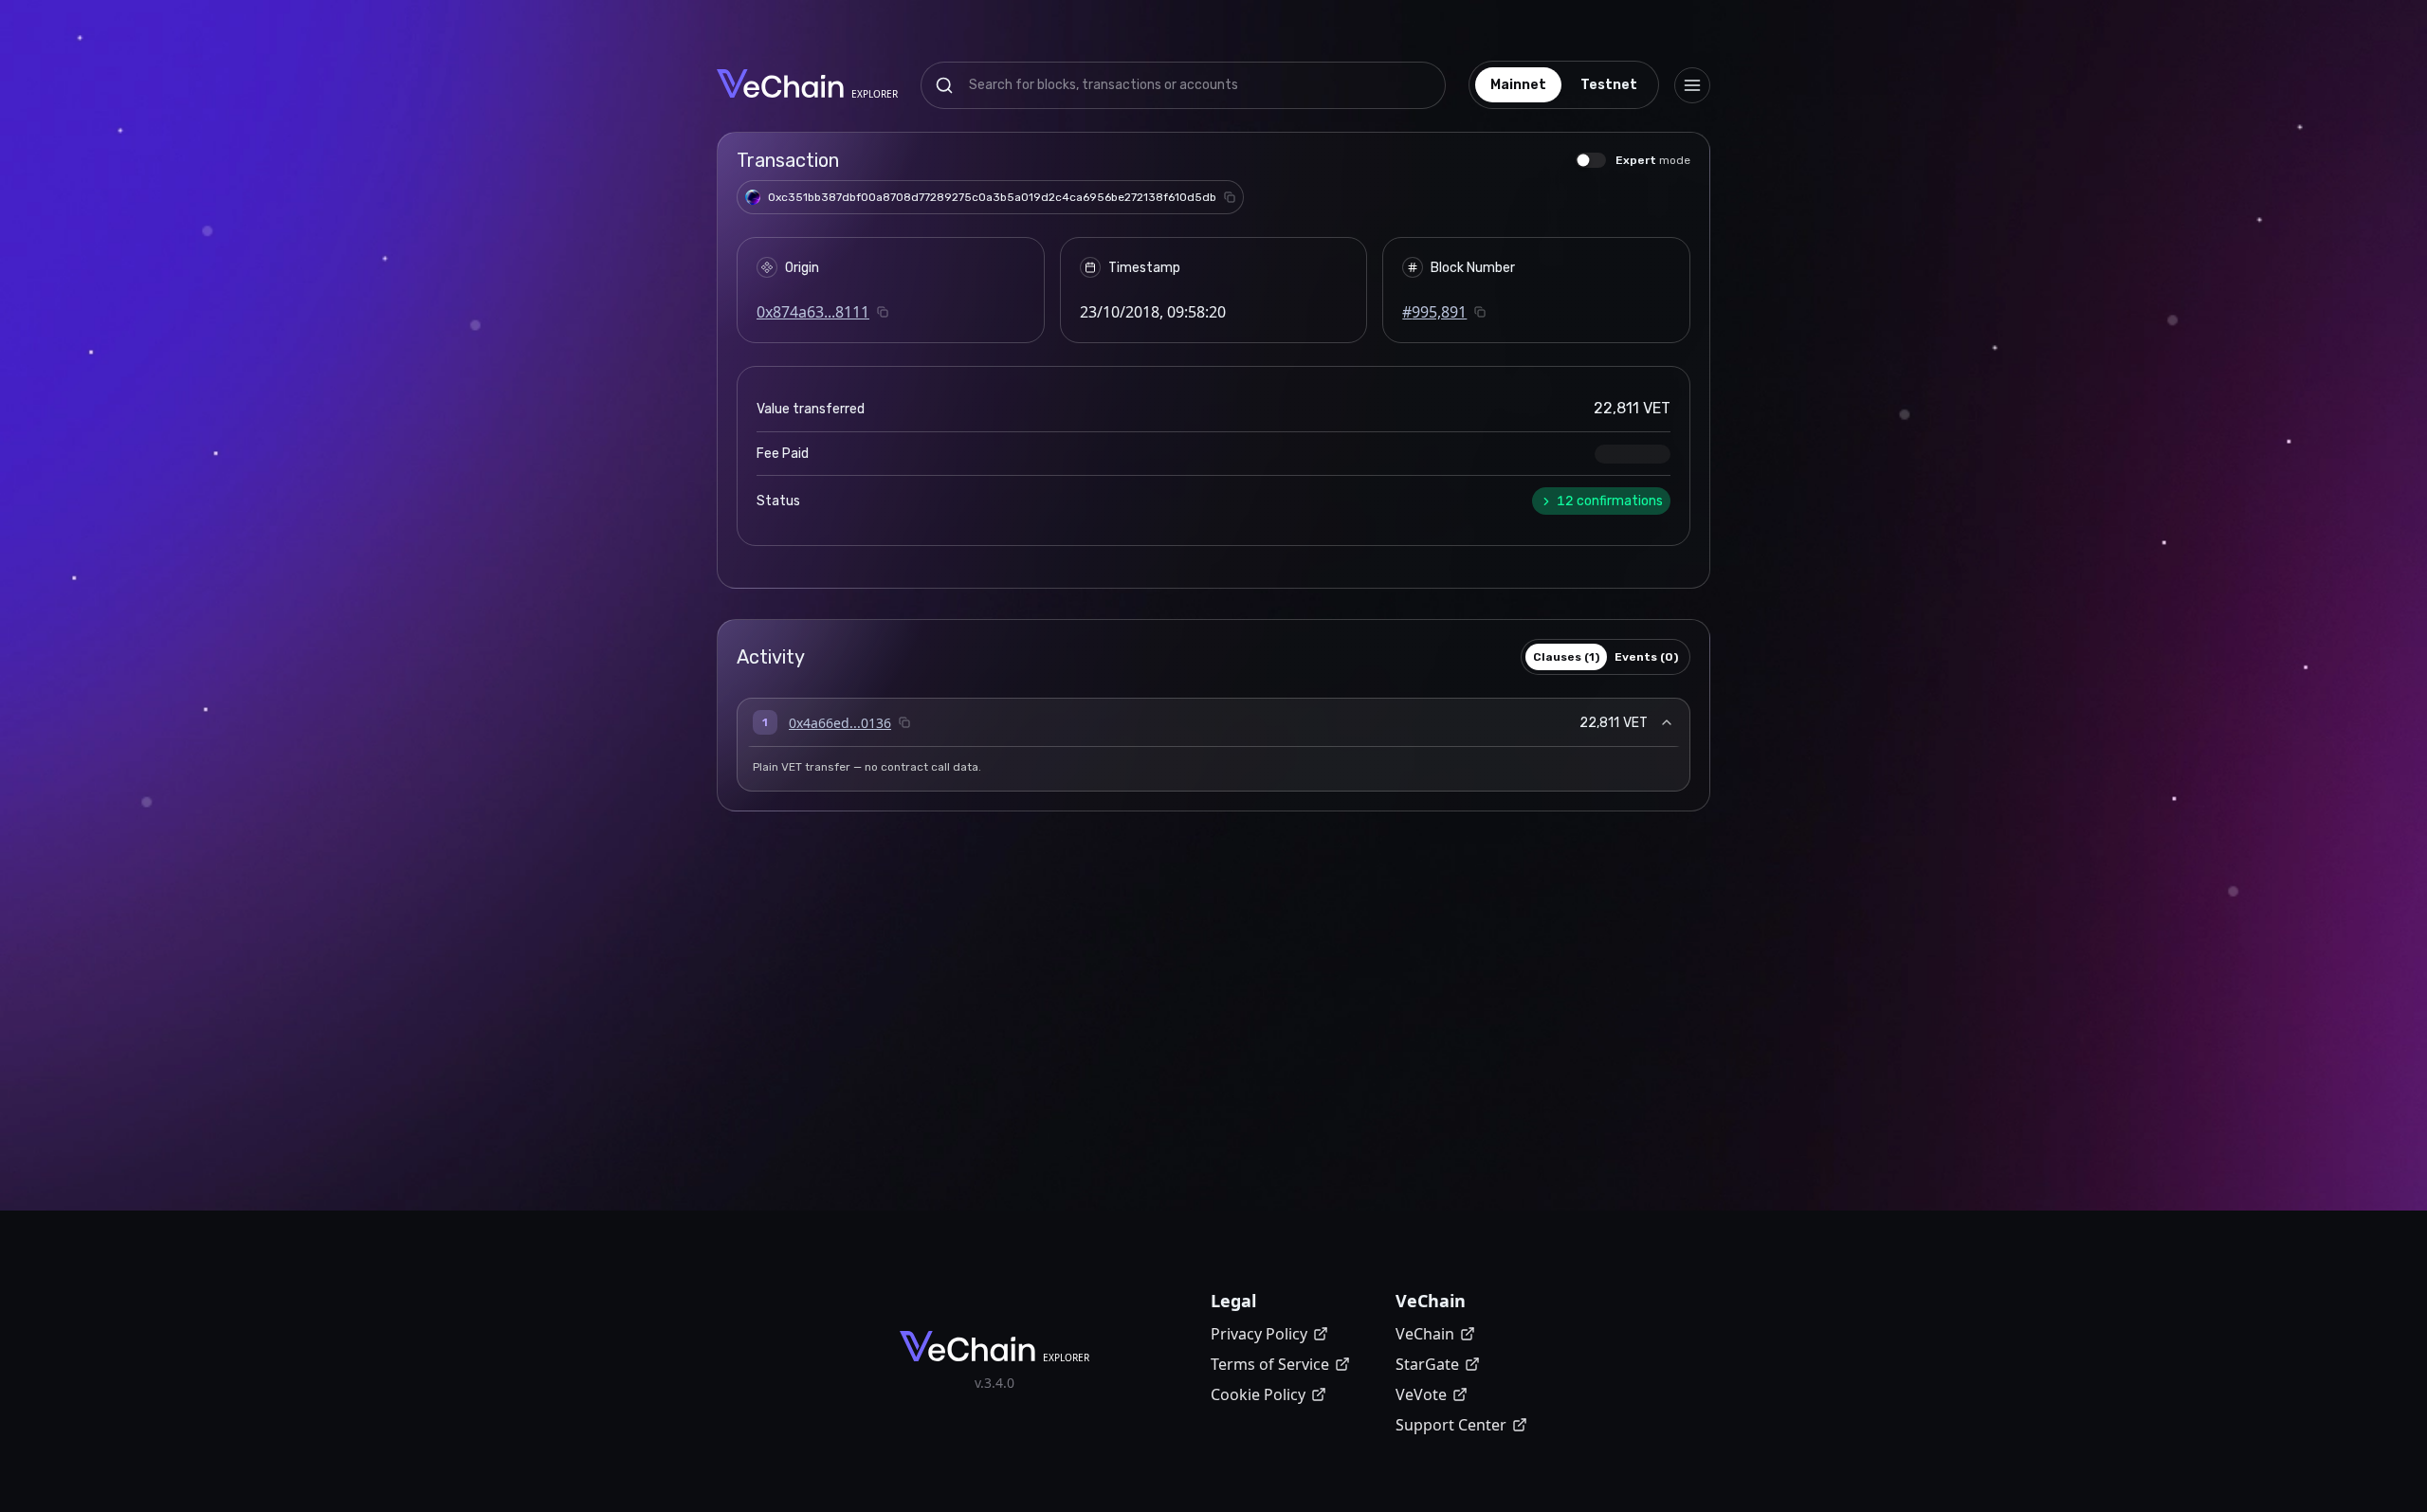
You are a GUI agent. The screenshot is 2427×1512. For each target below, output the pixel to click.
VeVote (1421, 1394)
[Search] (944, 85)
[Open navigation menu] (1692, 85)
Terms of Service (1270, 1364)
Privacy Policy (1259, 1334)
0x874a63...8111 (813, 312)
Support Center (1451, 1425)
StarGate (1427, 1364)
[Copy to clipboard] (1230, 197)
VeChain (1425, 1334)
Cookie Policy (1258, 1394)
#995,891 (1434, 312)
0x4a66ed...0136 (840, 723)
